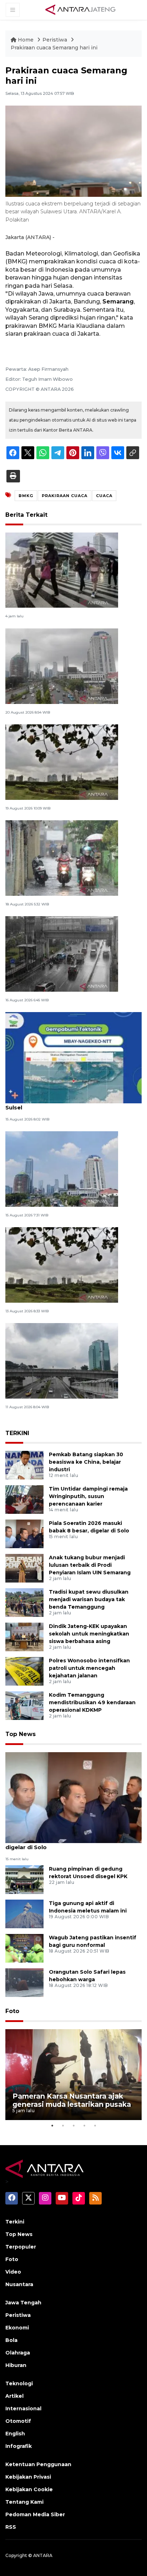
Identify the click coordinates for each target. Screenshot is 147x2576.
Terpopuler (21, 2247)
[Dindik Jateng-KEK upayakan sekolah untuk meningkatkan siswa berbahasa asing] (24, 1637)
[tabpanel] (73, 2075)
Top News (21, 1734)
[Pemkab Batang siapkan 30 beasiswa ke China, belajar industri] (24, 1465)
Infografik (19, 2446)
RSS (11, 2527)
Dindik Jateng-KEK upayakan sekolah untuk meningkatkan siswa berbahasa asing (89, 1634)
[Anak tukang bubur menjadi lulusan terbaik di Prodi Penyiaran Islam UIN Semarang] (24, 1568)
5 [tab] (95, 2125)
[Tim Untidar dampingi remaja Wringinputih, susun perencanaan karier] (24, 1499)
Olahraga (18, 2353)
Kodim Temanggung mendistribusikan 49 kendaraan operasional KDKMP (92, 1702)
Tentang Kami (24, 2502)
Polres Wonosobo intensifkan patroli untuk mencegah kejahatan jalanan (89, 1668)
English (15, 2434)
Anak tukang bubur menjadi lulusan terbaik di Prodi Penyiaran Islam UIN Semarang (90, 1565)
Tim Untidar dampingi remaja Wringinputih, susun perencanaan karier (88, 1496)
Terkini (15, 2222)
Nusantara (19, 2284)
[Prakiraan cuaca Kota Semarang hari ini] (62, 570)
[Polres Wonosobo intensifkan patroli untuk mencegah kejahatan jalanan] (24, 1671)
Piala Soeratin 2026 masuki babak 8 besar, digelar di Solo (67, 1843)
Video (13, 2272)
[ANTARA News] (80, 9)
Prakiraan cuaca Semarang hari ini (54, 48)
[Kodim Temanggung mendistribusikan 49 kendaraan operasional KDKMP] (24, 1705)
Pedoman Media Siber (35, 2514)
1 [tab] (52, 2125)
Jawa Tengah (23, 2303)
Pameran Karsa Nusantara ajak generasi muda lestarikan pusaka (72, 2100)
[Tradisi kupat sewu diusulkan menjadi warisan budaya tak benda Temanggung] (24, 1602)
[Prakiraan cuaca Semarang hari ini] (73, 1797)
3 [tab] (73, 2125)
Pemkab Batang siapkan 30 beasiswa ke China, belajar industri (86, 1462)
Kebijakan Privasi (28, 2477)
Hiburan (16, 2365)
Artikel (14, 2396)
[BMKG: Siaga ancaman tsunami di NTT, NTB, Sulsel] (73, 1057)
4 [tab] (84, 2125)
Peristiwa (55, 40)
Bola (11, 2340)
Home (26, 40)
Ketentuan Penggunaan (38, 2464)
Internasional (23, 2409)
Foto (12, 2011)
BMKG (26, 496)
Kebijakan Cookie (29, 2489)
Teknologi (19, 2383)
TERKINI (17, 1433)
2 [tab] (63, 2125)
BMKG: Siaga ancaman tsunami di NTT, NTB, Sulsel (68, 1104)
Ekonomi (17, 2328)
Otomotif (18, 2421)
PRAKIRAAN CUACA (65, 496)
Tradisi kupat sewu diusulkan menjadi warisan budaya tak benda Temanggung (89, 1599)
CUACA (104, 496)
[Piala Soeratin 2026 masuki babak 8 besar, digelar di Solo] (24, 1534)
